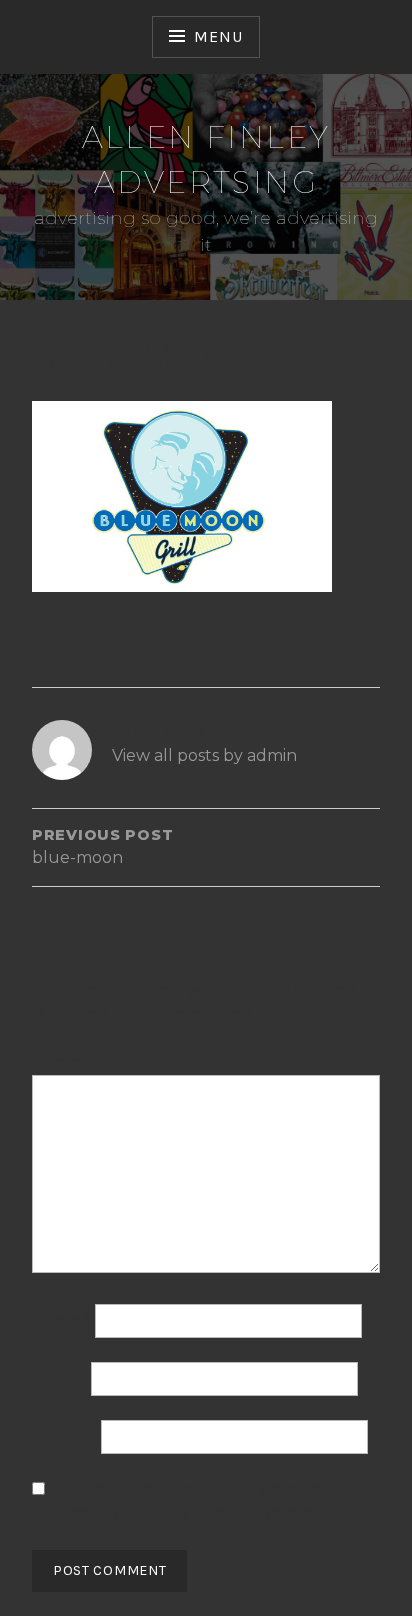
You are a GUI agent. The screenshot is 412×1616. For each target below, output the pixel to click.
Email (59, 1378)
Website (64, 1436)
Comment (72, 1062)
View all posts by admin (204, 755)
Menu (218, 36)
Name (61, 1320)
